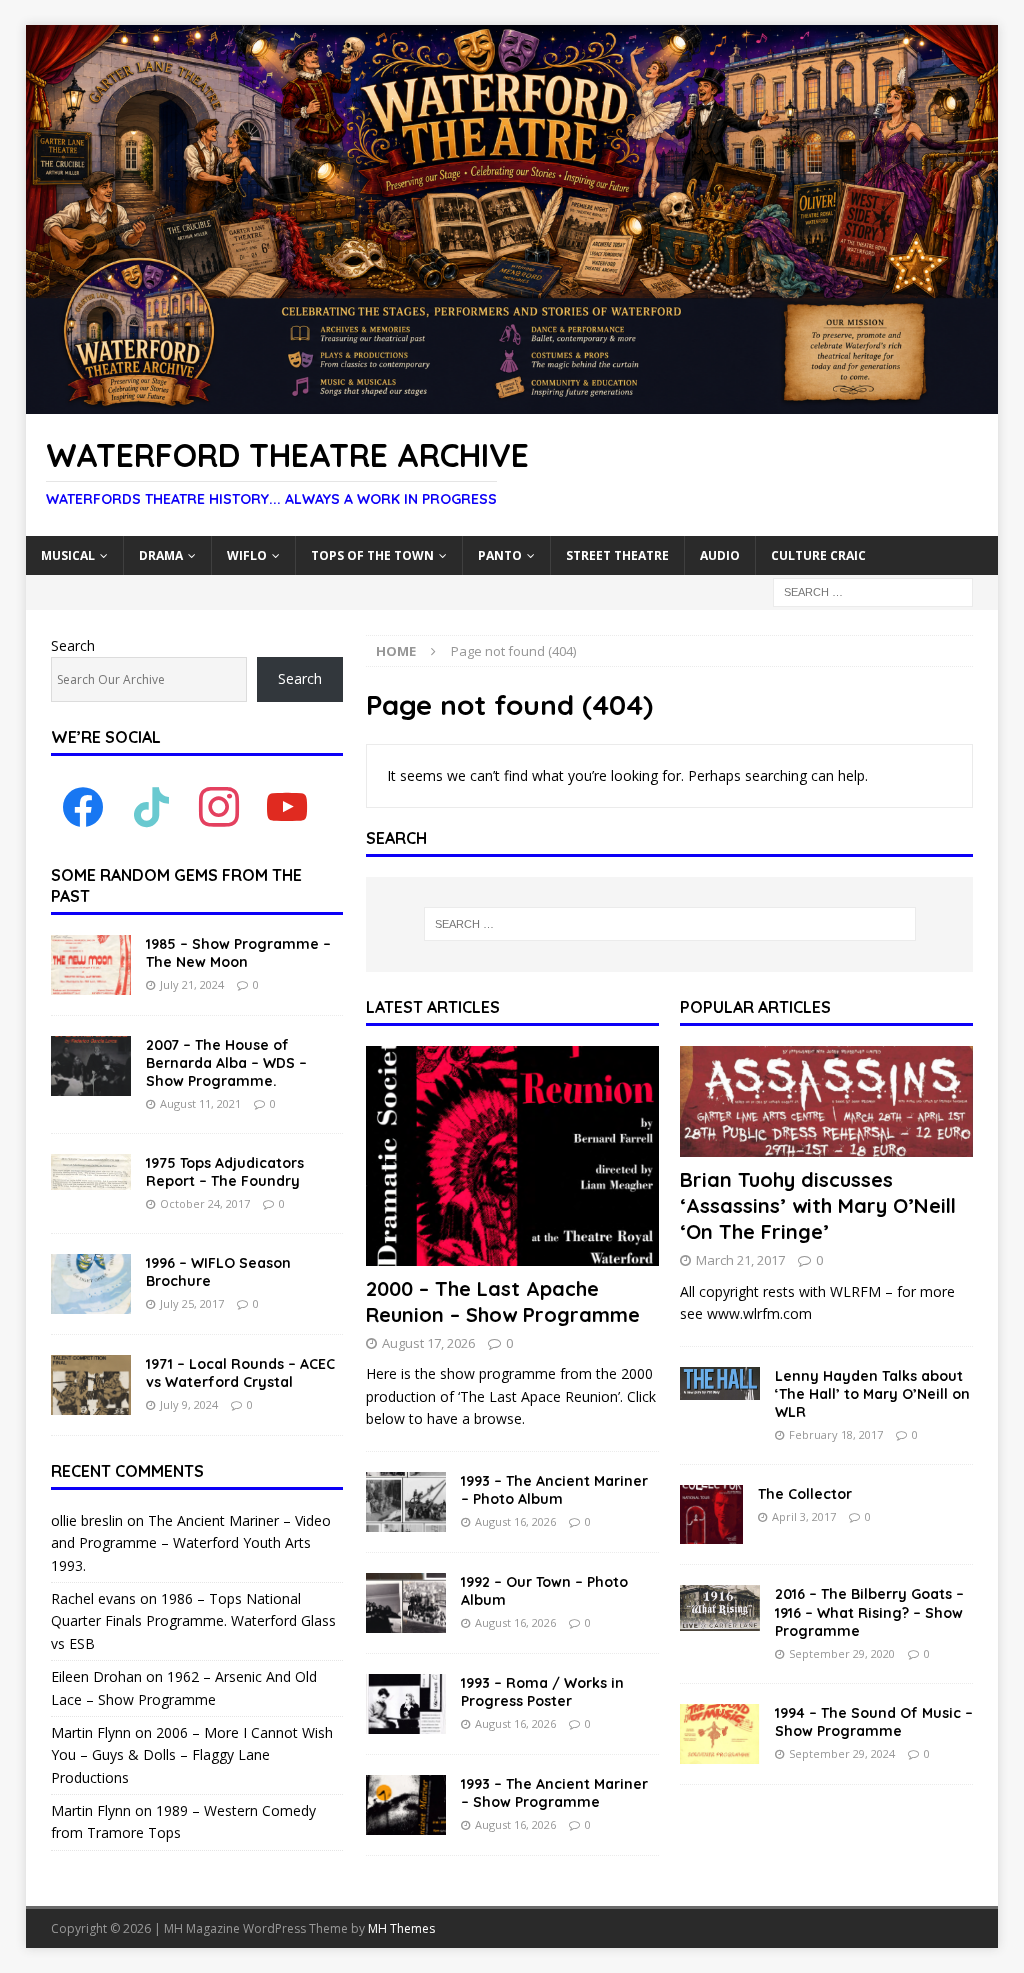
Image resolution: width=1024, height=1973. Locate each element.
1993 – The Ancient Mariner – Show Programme (554, 1793)
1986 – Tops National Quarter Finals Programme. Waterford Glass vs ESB (193, 1621)
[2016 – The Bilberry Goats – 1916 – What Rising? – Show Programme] (720, 1608)
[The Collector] (711, 1515)
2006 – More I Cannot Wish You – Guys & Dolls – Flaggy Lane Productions (192, 1755)
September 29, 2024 (842, 1753)
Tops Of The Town (372, 555)
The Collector (805, 1494)
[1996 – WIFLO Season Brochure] (91, 1284)
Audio (720, 555)
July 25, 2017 (192, 1303)
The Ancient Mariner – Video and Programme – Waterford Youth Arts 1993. (191, 1543)
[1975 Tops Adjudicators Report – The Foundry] (91, 1172)
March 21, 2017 (740, 1260)
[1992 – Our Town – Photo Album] (406, 1603)
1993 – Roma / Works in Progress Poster (542, 1692)
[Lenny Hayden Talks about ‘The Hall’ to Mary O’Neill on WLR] (720, 1384)
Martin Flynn (91, 1732)
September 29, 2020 (842, 1653)
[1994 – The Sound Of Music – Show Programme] (720, 1734)
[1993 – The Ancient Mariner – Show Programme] (406, 1805)
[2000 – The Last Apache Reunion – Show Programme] (512, 1156)
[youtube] (287, 806)
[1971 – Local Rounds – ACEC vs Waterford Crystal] (91, 1385)
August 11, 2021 (200, 1103)
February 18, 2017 (836, 1434)
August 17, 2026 (428, 1343)
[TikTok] (151, 806)
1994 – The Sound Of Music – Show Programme (874, 1722)
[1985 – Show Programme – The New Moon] (91, 965)
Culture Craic (818, 555)
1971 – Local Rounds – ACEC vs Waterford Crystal (240, 1373)
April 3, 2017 (804, 1516)
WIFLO (247, 555)
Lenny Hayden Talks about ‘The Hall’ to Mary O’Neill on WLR (872, 1394)
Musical (68, 555)
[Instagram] (219, 806)
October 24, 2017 (205, 1203)
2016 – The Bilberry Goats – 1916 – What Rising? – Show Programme (869, 1612)
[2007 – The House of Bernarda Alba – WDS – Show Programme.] (91, 1066)
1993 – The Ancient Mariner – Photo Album (554, 1490)
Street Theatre (617, 555)
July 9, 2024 (189, 1404)
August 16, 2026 (515, 1521)
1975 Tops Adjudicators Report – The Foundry (225, 1172)
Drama (161, 555)
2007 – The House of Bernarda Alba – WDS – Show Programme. (226, 1063)
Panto (500, 555)
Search (73, 645)
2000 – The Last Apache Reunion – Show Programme (503, 1301)
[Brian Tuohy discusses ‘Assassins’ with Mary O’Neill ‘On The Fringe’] (826, 1101)
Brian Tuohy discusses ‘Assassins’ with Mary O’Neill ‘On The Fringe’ (818, 1205)
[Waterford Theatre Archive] (512, 402)
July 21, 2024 (192, 984)
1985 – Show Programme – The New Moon (238, 953)
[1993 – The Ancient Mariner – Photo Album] (406, 1502)
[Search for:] (873, 590)
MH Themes (401, 1928)
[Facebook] (83, 806)
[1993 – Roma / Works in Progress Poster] (406, 1704)
